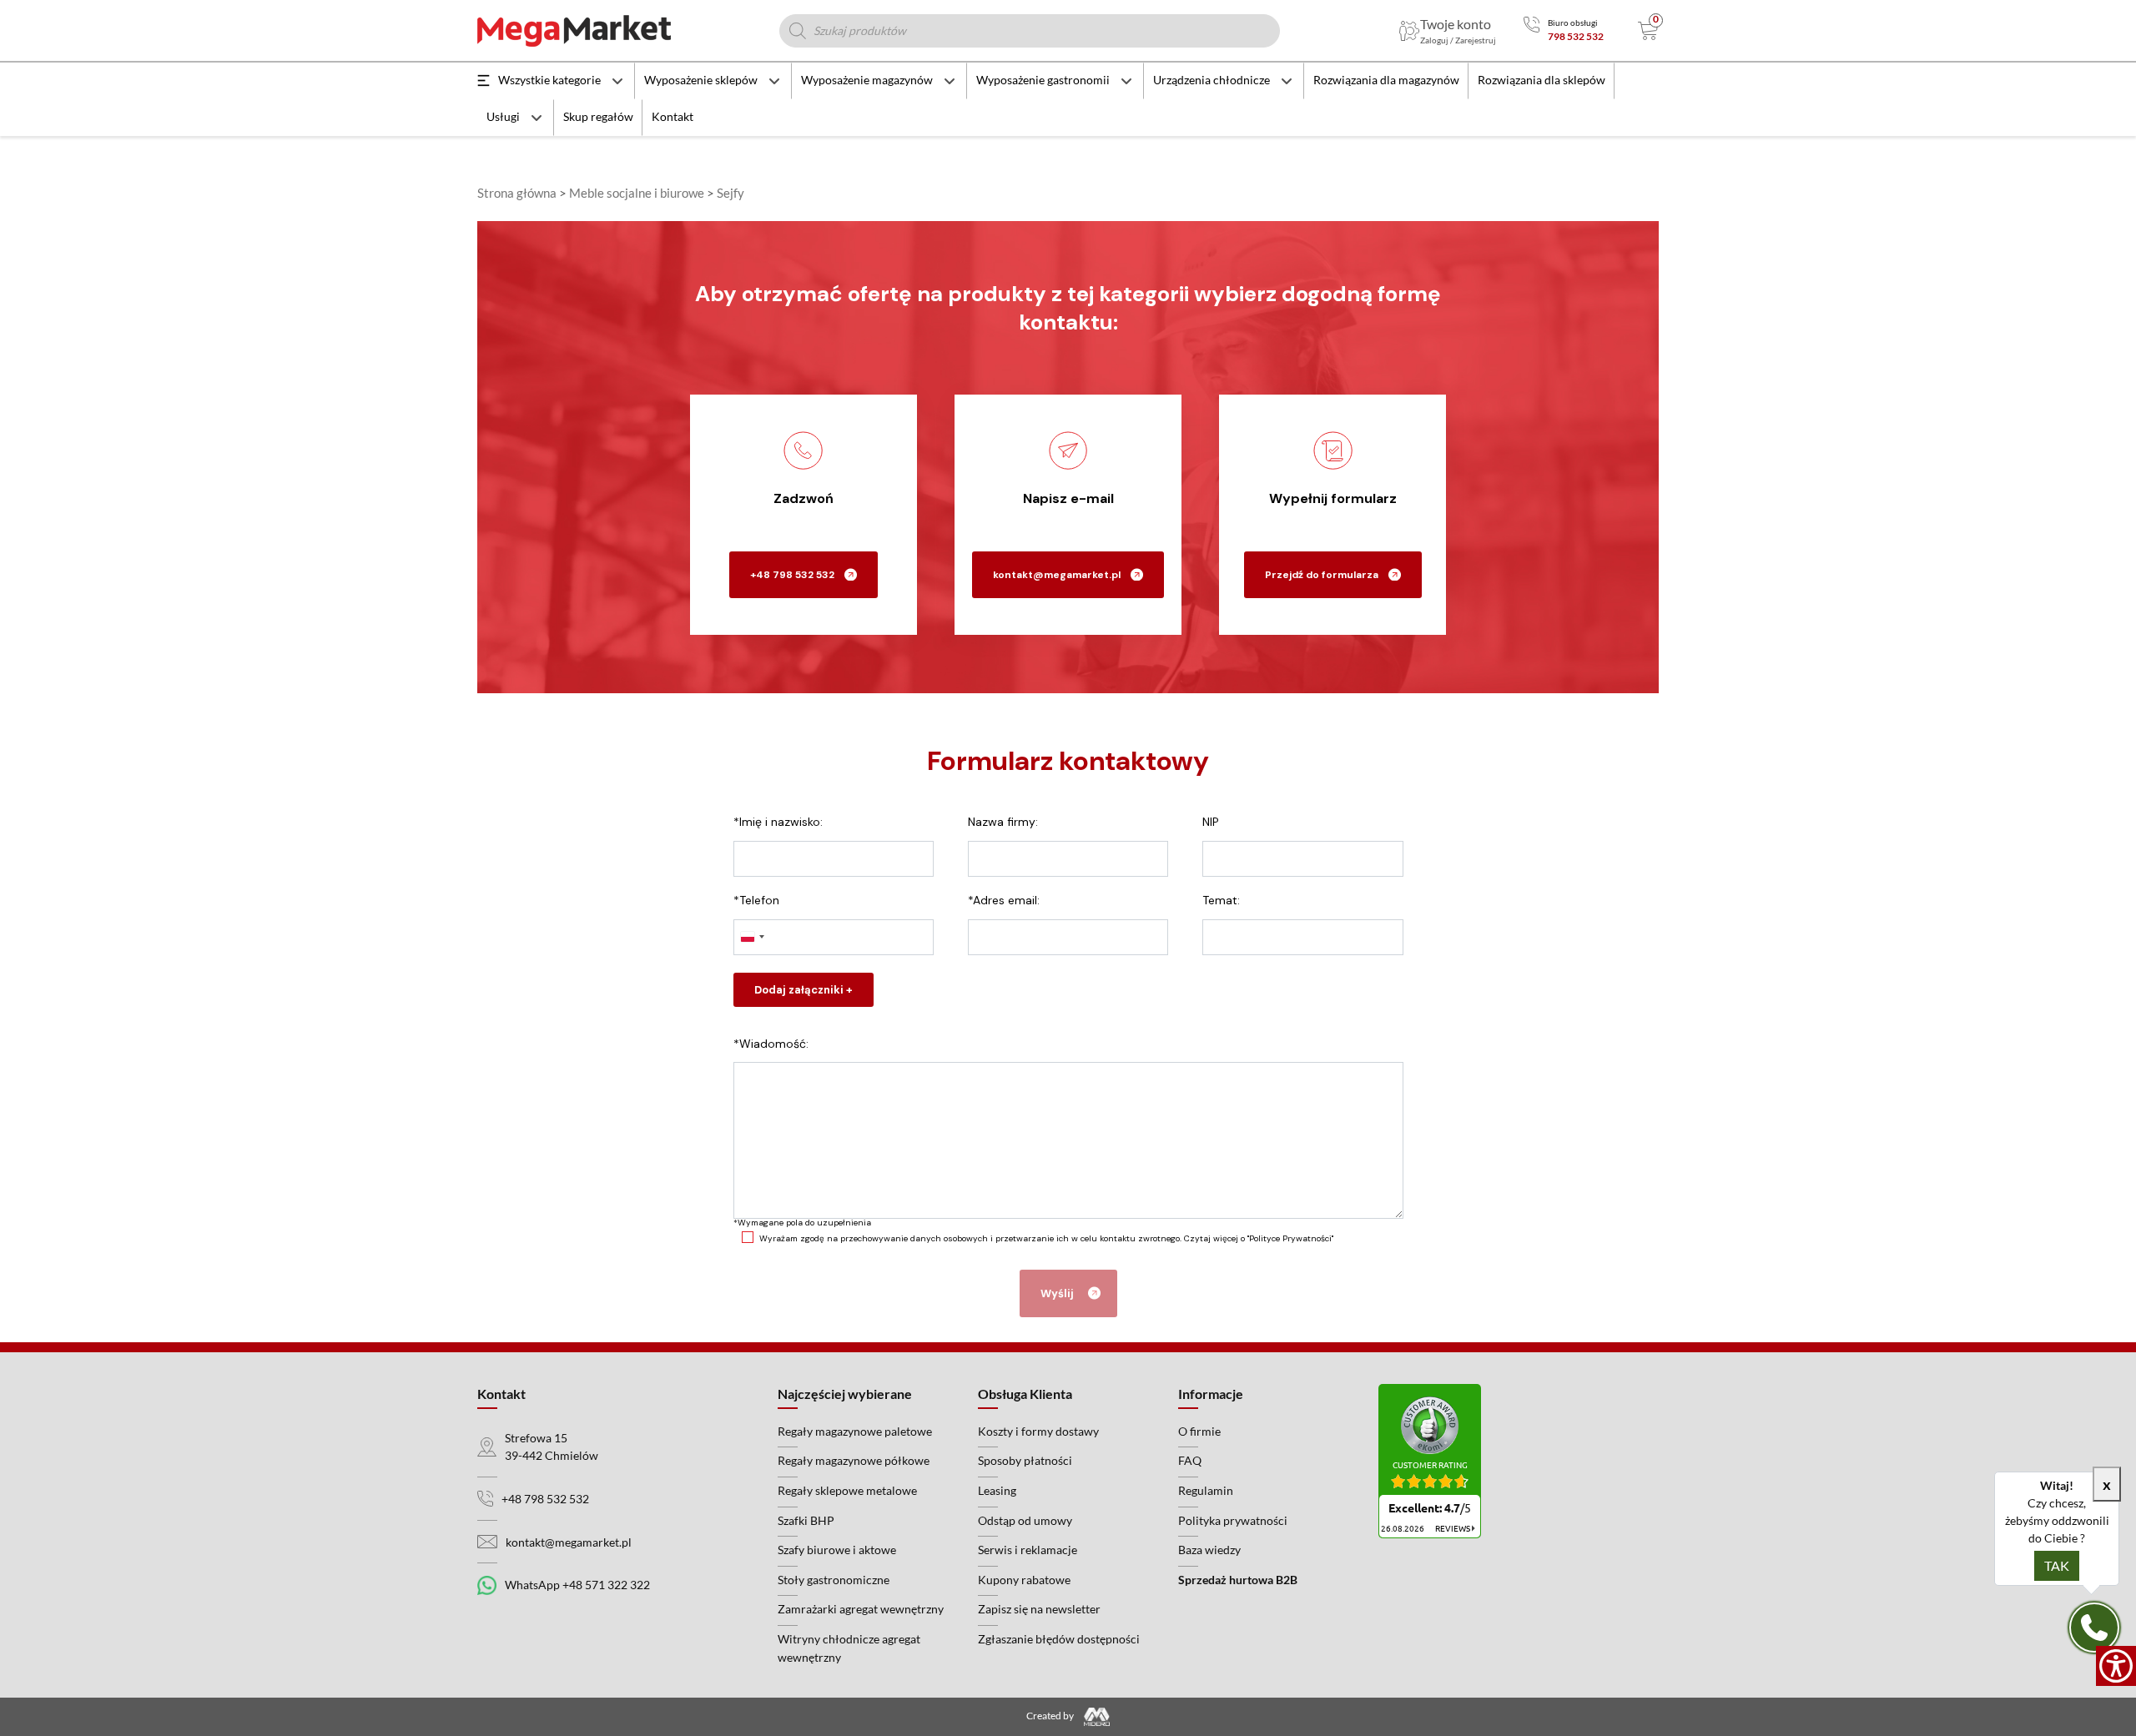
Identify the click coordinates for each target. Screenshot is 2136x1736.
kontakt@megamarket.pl (1057, 575)
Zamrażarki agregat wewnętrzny (861, 1609)
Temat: (1221, 900)
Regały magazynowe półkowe (854, 1460)
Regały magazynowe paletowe (855, 1431)
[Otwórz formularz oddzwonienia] (2094, 1628)
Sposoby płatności (1025, 1460)
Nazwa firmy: (1003, 822)
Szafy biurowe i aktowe (837, 1550)
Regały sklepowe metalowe (847, 1490)
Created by (1051, 1716)
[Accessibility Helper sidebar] (2116, 1666)
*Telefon (756, 900)
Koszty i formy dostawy (1038, 1431)
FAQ (1190, 1460)
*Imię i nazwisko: (778, 822)
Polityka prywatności (1233, 1520)
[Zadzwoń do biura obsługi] (1531, 30)
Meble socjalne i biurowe (637, 193)
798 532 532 (1576, 36)
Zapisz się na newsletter (1039, 1609)
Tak (2057, 1565)
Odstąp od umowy (1025, 1520)
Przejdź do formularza (1322, 575)
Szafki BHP (806, 1520)
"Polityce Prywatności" (1290, 1238)
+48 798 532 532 (792, 575)
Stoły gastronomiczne (834, 1580)
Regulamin (1206, 1490)
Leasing (997, 1490)
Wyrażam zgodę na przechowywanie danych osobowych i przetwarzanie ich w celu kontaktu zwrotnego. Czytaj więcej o (1046, 1238)
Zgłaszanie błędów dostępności (1059, 1639)
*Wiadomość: (771, 1044)
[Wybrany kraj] (752, 937)
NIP (1211, 822)
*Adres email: (1004, 900)
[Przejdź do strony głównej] (574, 31)
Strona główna (517, 193)
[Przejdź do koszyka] (1648, 31)
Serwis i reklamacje (1028, 1550)
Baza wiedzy (1209, 1550)
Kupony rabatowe (1024, 1580)
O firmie (1199, 1431)
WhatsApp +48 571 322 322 (577, 1585)
